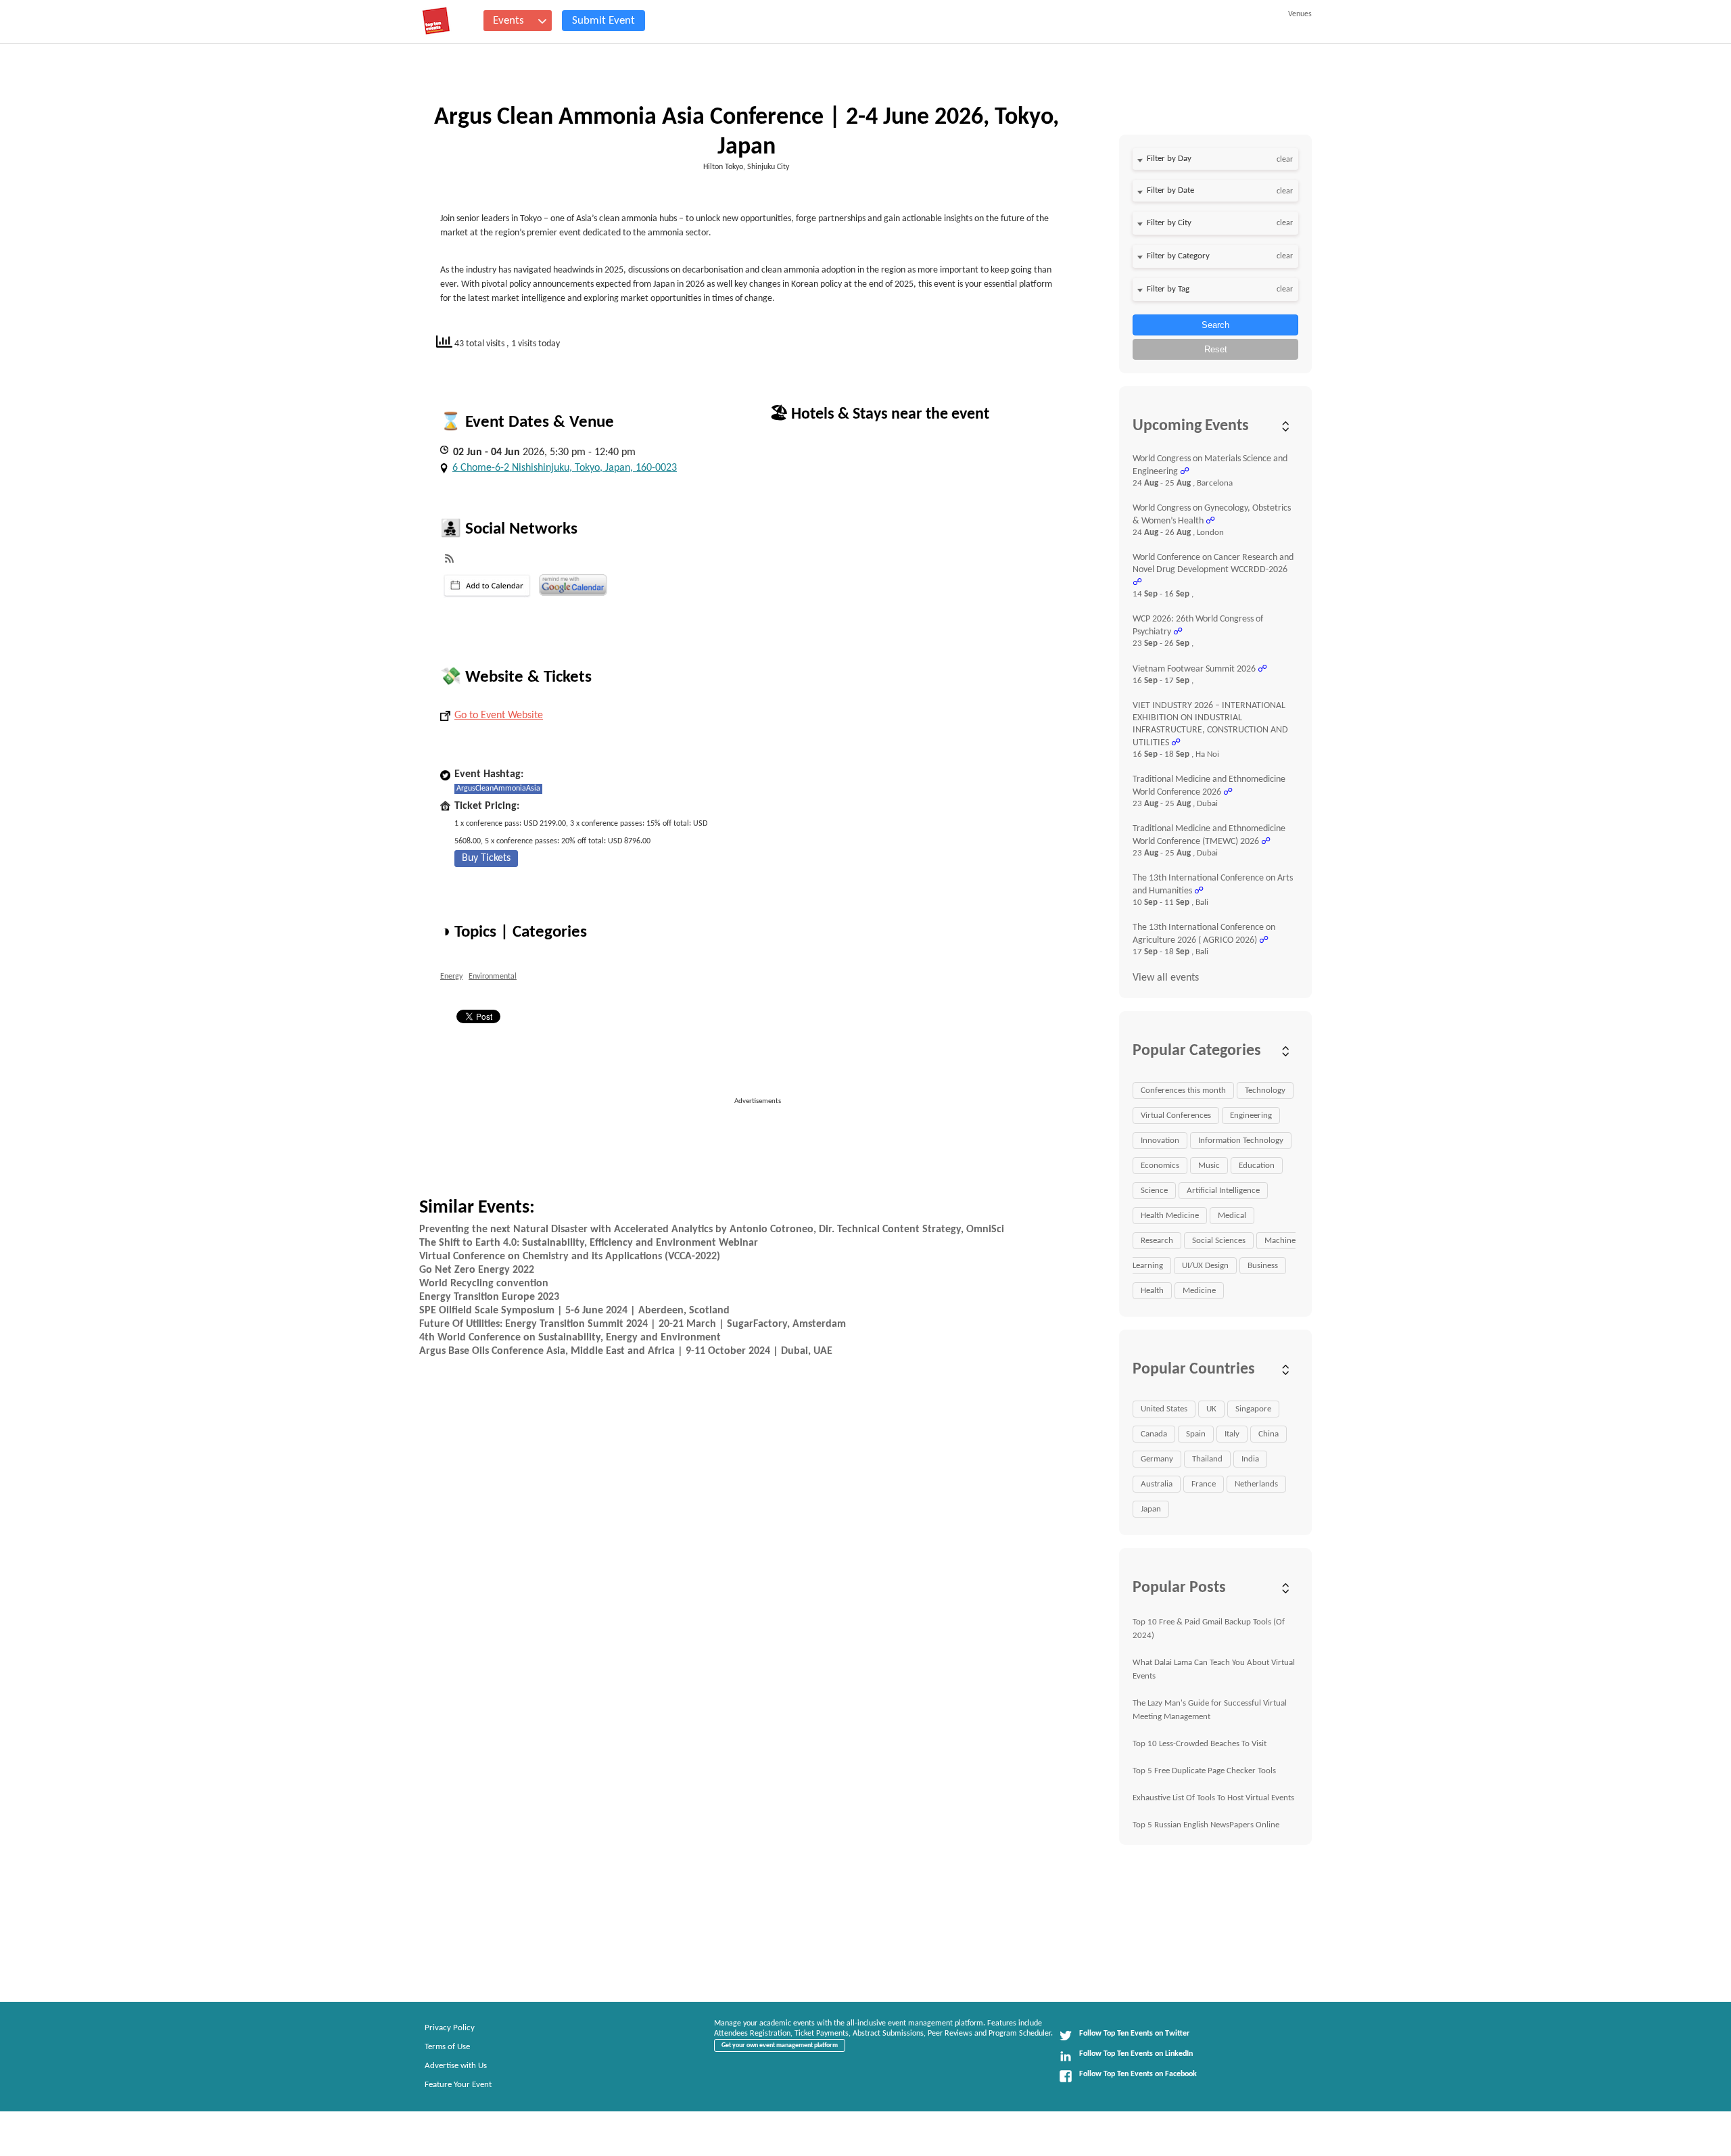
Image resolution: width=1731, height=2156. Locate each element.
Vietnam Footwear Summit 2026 (1194, 669)
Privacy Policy (450, 2028)
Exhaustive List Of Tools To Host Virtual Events (1213, 1798)
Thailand (1207, 1459)
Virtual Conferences (1176, 1116)
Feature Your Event (458, 2085)
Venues (1300, 14)
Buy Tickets (486, 858)
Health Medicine (1170, 1216)
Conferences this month (1183, 1091)
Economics (1160, 1166)
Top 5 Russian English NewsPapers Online (1206, 1825)
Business (1263, 1266)
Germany (1157, 1459)
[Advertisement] (763, 1138)
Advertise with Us (456, 2066)
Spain (1196, 1434)
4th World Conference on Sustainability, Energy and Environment (570, 1338)
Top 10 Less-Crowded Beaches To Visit (1200, 1744)
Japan (1151, 1509)
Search (1215, 325)
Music (1209, 1166)
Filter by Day (1169, 159)
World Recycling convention (484, 1284)
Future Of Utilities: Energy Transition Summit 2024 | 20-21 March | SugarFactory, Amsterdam (633, 1324)
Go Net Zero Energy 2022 (477, 1270)
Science (1154, 1191)
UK (1211, 1409)
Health (1152, 1291)
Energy (451, 977)
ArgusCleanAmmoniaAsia (498, 789)
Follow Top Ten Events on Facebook (1138, 2074)
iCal (487, 586)
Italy (1232, 1434)
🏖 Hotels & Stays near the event (879, 415)
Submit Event (603, 21)
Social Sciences (1219, 1241)
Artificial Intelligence (1223, 1191)
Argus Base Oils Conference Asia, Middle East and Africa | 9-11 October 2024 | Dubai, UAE (626, 1351)
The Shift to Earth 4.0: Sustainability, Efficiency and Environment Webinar (589, 1243)
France (1204, 1484)
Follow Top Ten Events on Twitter (1134, 2034)
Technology (1265, 1091)
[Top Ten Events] (436, 21)
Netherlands (1256, 1484)
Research (1157, 1241)
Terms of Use (447, 2047)
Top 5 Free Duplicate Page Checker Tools (1204, 1771)
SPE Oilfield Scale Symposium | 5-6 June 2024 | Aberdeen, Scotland (574, 1311)
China (1268, 1434)
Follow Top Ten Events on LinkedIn (1136, 2054)
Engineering (1251, 1116)
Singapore (1253, 1409)
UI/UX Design (1205, 1266)
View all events (1166, 978)
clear (1285, 160)
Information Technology (1241, 1141)
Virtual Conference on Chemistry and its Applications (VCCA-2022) (570, 1257)
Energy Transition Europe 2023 (489, 1297)
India (1250, 1459)
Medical (1232, 1216)
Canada (1154, 1434)
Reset (1216, 349)
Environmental (493, 977)
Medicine (1199, 1291)
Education (1257, 1166)
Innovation (1160, 1141)
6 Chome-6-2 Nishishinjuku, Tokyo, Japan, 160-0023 (565, 468)
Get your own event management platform (780, 2045)
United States (1164, 1409)
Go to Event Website (499, 716)
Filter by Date (1170, 190)
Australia (1157, 1484)
